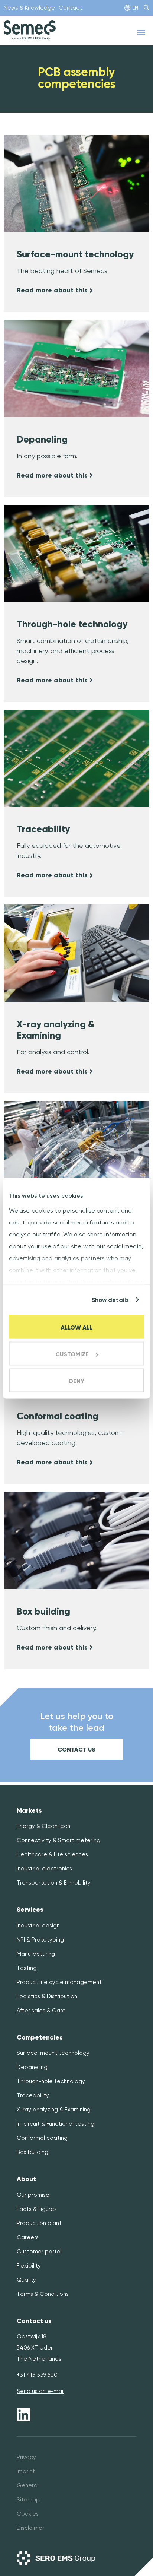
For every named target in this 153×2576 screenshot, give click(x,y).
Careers (28, 2237)
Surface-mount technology (53, 2053)
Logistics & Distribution (47, 1996)
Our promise (33, 2195)
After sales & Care (41, 2011)
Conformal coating (42, 2138)
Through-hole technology (51, 2081)
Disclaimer (30, 2528)
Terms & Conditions (43, 2294)
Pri (20, 2457)
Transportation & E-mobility (54, 1883)
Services (30, 1910)
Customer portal (39, 2252)
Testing (27, 1968)
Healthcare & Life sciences (52, 1854)
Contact (70, 8)
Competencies (40, 2038)
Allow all (76, 1327)
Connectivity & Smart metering (58, 1840)
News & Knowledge (29, 8)
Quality (26, 2280)
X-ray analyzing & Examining (54, 2110)
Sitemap (28, 2500)
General (28, 2485)
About (26, 2179)
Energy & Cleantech (43, 1826)
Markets (29, 1811)
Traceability (33, 2095)
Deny (76, 1381)
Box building (32, 2152)
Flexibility (29, 2266)
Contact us (76, 1750)
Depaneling (32, 2067)
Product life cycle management (59, 1982)
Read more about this (53, 290)
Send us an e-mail (40, 2391)
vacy (30, 2457)
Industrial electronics (44, 1869)
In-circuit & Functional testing (56, 2124)
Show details (110, 1300)
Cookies (28, 2514)
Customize (72, 1354)
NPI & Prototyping (40, 1940)
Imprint (26, 2471)
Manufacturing (36, 1954)
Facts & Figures (37, 2209)
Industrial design (38, 1926)
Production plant (39, 2223)
